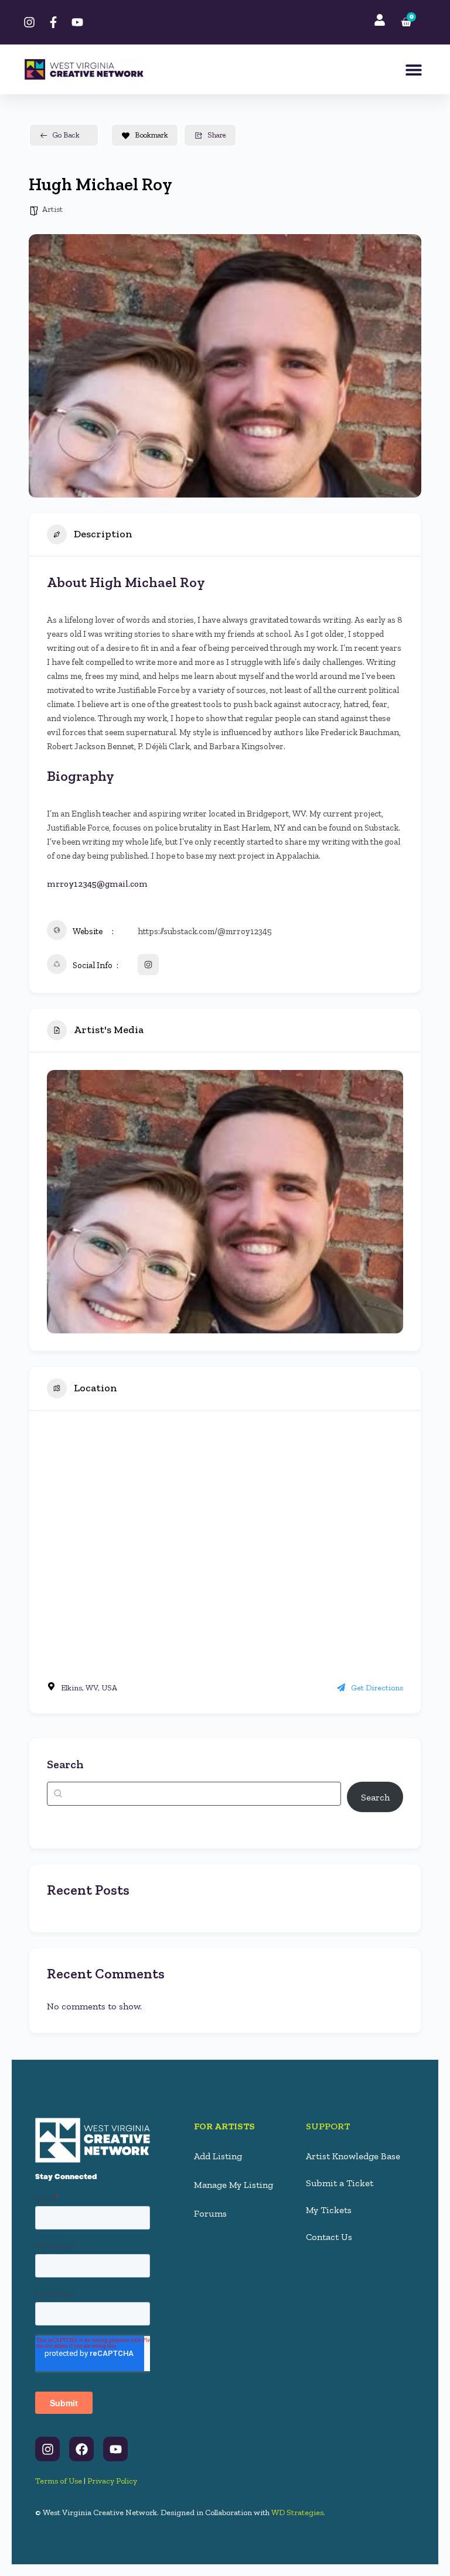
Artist (52, 209)
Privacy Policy (112, 2481)
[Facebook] (81, 2449)
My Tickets (329, 2210)
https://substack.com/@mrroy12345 (205, 931)
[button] (413, 69)
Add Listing (218, 2156)
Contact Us (329, 2237)
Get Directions (377, 1688)
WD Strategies (297, 2512)
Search (65, 1764)
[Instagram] (47, 2449)
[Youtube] (115, 2449)
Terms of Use (59, 2481)
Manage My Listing (233, 2185)
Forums (210, 2213)
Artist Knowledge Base (353, 2156)
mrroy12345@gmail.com (97, 884)
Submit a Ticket (340, 2183)
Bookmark (151, 135)
